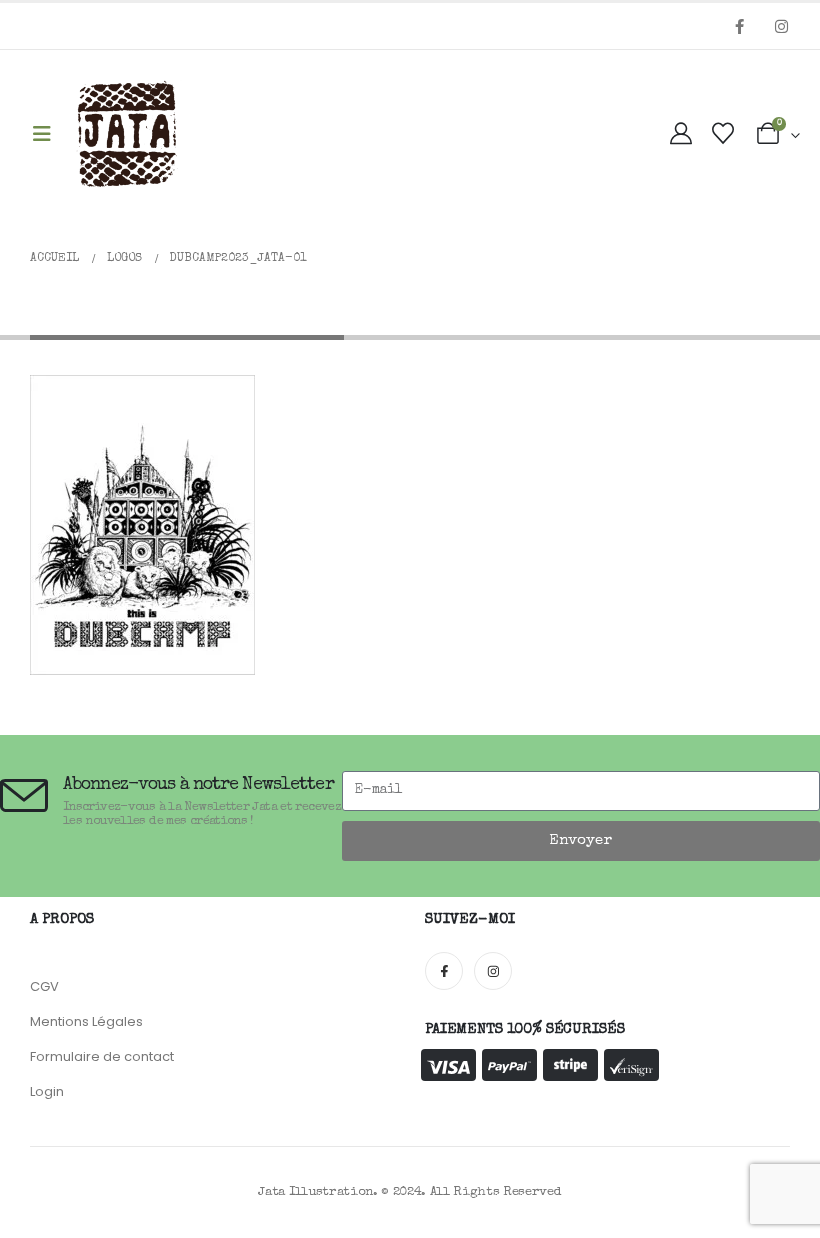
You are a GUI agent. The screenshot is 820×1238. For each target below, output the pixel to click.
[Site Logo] (127, 135)
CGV (44, 986)
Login (47, 1091)
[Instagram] (781, 26)
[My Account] (681, 135)
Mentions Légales (86, 1021)
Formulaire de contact (102, 1056)
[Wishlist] (723, 135)
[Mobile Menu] (42, 135)
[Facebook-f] (444, 971)
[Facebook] (739, 26)
